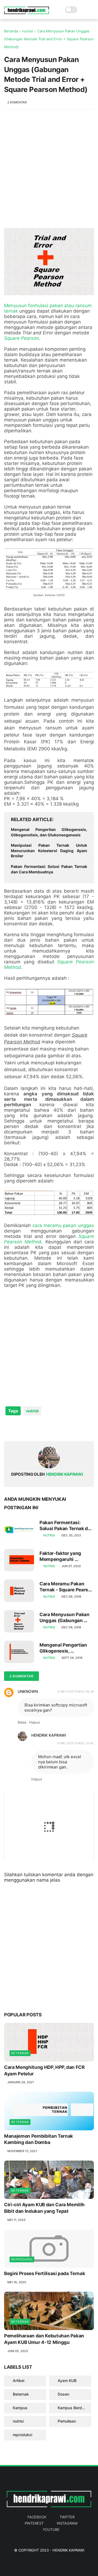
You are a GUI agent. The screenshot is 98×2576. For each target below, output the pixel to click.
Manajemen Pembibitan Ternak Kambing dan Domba (39, 2139)
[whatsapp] (31, 1428)
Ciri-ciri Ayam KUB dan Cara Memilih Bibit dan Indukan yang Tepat (44, 2208)
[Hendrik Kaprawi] (27, 13)
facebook (37, 2517)
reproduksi (22, 2259)
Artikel (19, 2381)
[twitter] (20, 1428)
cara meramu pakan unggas (63, 1225)
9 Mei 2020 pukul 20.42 (76, 1743)
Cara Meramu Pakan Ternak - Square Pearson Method (67, 1587)
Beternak (20, 2053)
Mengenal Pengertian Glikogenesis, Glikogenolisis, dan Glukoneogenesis (49, 832)
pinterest (34, 2523)
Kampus (20, 2408)
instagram (67, 2523)
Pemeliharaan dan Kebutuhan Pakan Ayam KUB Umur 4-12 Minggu (44, 2339)
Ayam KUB (67, 2381)
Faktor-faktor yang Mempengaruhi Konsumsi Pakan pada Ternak (64, 1556)
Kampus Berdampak (74, 2408)
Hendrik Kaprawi (49, 1735)
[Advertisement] (49, 172)
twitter (67, 2517)
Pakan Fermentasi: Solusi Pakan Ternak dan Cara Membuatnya (49, 869)
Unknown (28, 1691)
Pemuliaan (67, 2421)
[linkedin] (52, 1428)
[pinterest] (42, 1428)
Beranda (11, 31)
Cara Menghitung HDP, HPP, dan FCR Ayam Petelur (44, 2070)
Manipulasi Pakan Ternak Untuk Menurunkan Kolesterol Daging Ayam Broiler (49, 851)
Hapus (35, 1722)
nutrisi (28, 31)
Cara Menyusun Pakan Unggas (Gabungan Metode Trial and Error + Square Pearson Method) (66, 1618)
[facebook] (9, 1428)
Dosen (63, 2394)
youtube (51, 2529)
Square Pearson (22, 338)
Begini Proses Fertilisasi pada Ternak (45, 2273)
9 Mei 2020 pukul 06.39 (76, 1691)
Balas (22, 1722)
